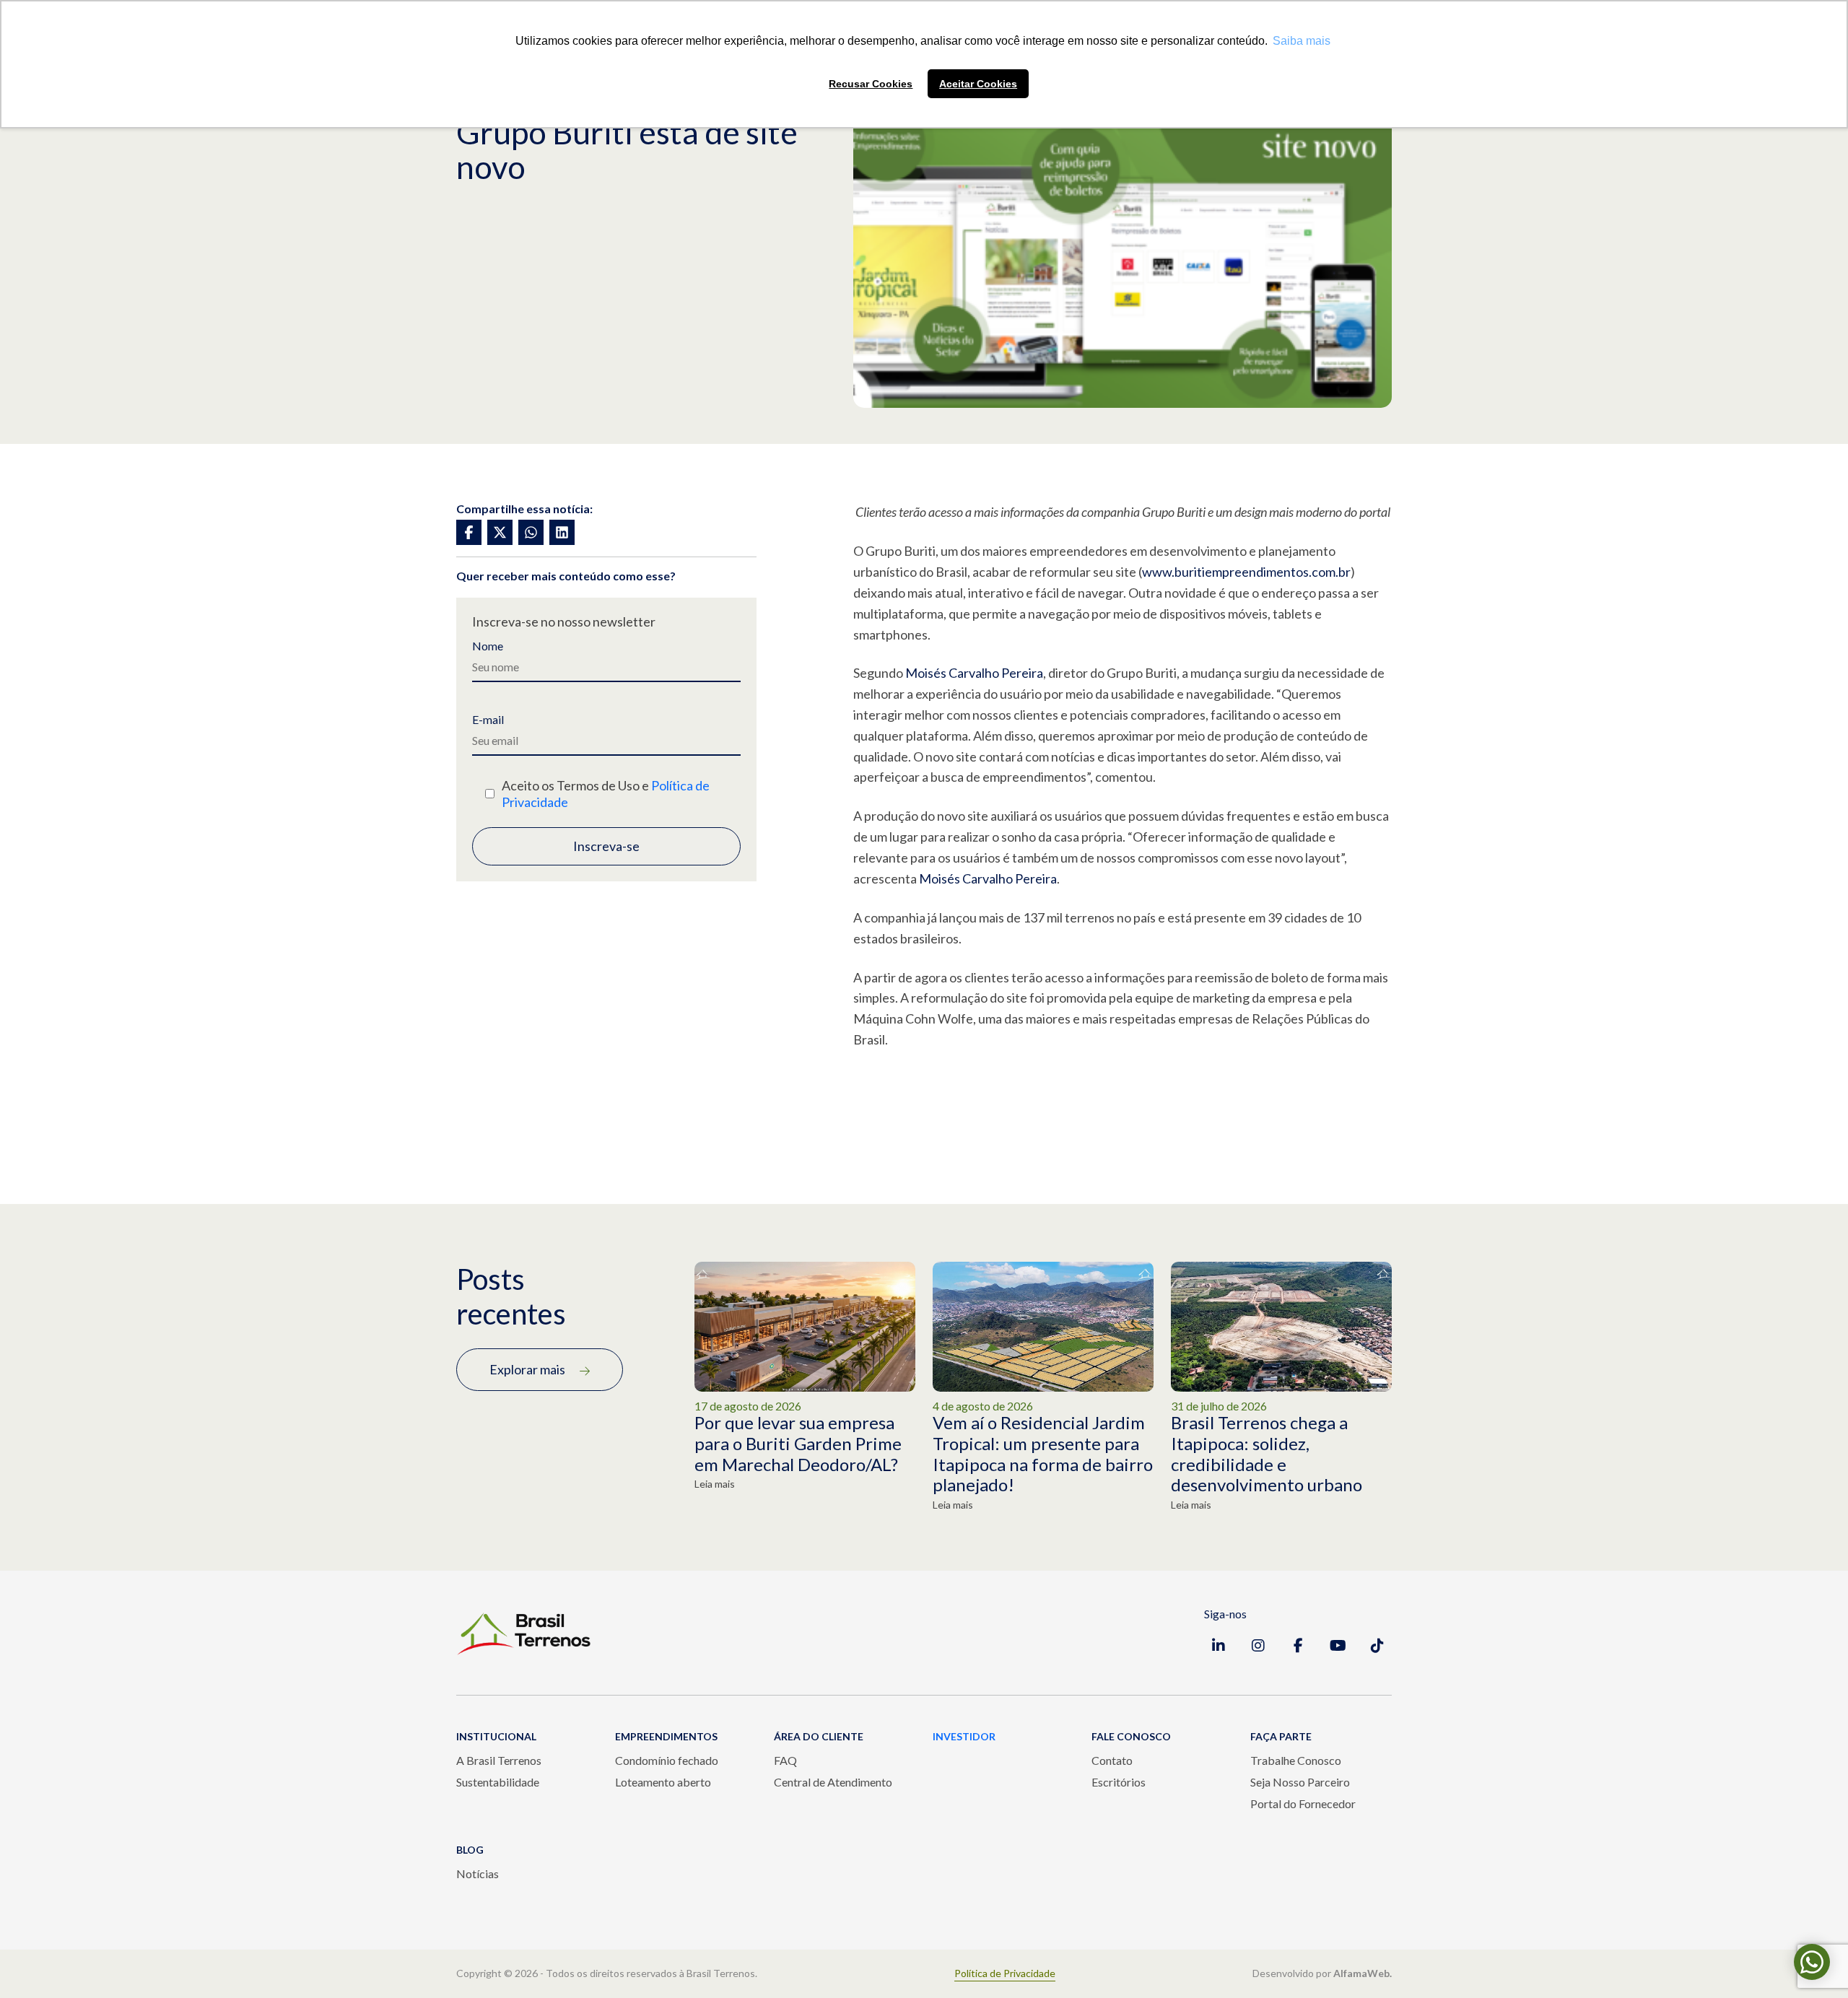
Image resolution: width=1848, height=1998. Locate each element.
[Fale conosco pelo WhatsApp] (1812, 1962)
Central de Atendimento (833, 1782)
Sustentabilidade (498, 1782)
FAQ (785, 1760)
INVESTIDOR (964, 1736)
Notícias (478, 1873)
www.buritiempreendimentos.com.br (1246, 572)
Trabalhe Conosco (1296, 1760)
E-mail (488, 720)
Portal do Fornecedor (1303, 1803)
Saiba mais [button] (1302, 41)
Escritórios (1119, 1782)
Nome (488, 646)
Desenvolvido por (1322, 1973)
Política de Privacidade (1005, 1973)
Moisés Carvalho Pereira (974, 673)
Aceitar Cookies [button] (978, 84)
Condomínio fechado (667, 1760)
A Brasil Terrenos (499, 1760)
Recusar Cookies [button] (871, 84)
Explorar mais (527, 1369)
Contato (1112, 1760)
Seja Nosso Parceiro (1300, 1782)
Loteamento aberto (663, 1782)
